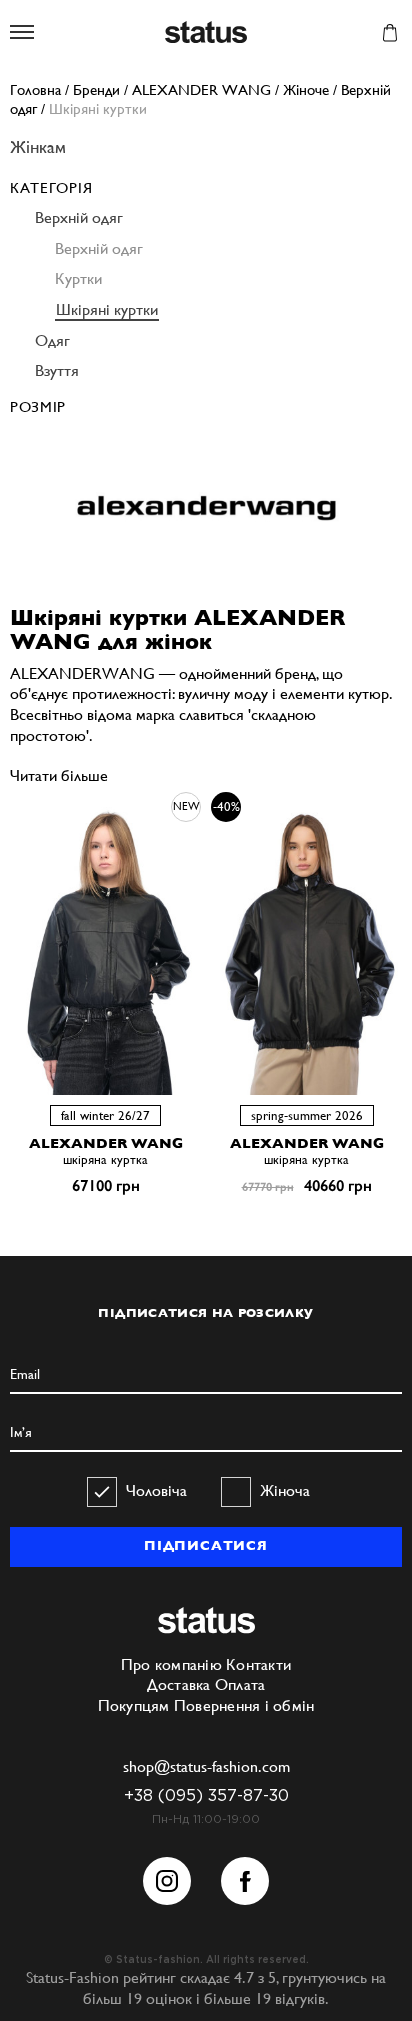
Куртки (78, 278)
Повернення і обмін (244, 1705)
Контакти (258, 1664)
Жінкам (38, 146)
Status (206, 33)
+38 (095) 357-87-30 (206, 1796)
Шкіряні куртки (107, 309)
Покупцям (134, 1705)
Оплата (240, 1684)
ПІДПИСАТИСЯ (206, 1545)
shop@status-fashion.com (206, 1766)
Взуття (57, 370)
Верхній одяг (79, 217)
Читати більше (59, 775)
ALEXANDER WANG (106, 1143)
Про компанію (171, 1664)
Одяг (52, 340)
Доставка (179, 1684)
